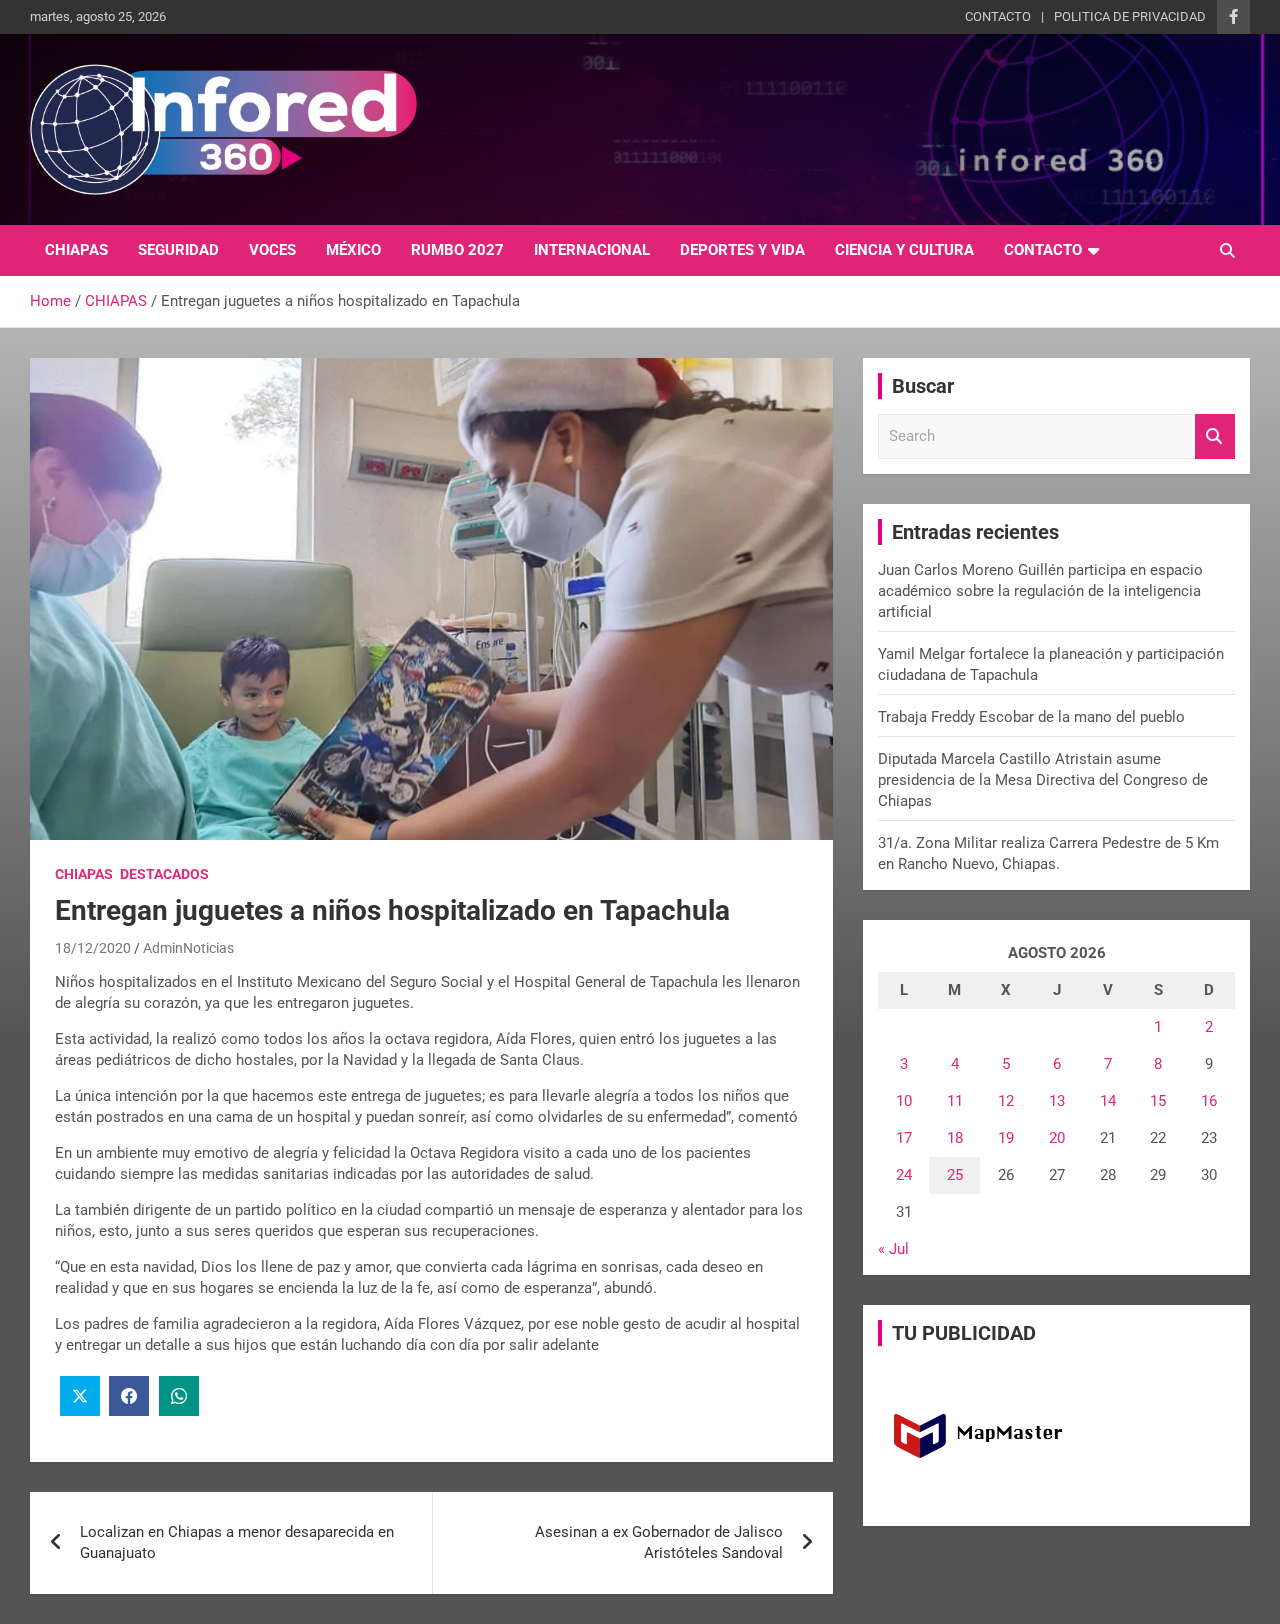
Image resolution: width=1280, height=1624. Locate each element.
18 (955, 1138)
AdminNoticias (188, 948)
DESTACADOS (164, 874)
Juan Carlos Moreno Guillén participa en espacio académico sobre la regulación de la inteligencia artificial (1040, 591)
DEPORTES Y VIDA (742, 250)
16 (1209, 1101)
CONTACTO (998, 16)
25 (955, 1175)
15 (1158, 1101)
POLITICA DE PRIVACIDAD (1130, 16)
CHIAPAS (76, 250)
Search (1215, 436)
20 (1057, 1138)
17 (904, 1138)
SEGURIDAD (178, 250)
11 (955, 1101)
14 (1108, 1101)
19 (1006, 1138)
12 (1006, 1101)
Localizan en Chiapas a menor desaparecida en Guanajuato (237, 1542)
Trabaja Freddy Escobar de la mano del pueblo (1031, 717)
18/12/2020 (93, 948)
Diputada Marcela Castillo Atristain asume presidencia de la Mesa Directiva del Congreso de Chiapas (1043, 780)
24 (904, 1175)
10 (904, 1101)
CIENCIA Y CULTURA (904, 250)
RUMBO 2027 (457, 250)
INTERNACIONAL (592, 250)
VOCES (272, 250)
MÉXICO (353, 250)
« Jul (893, 1249)
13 (1057, 1101)
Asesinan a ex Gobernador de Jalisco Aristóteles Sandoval (659, 1542)
